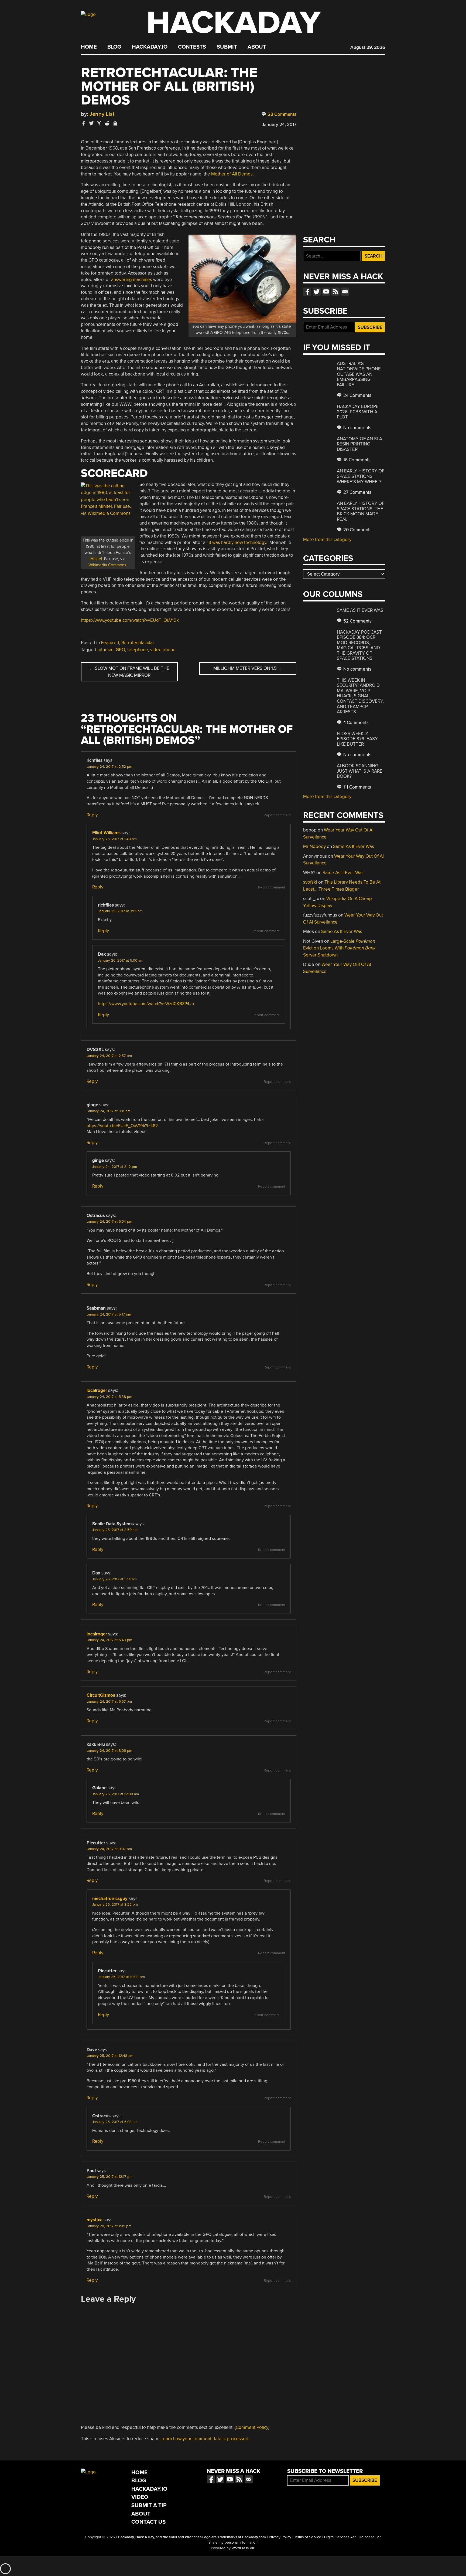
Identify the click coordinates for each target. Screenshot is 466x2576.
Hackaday (234, 23)
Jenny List (102, 114)
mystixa (95, 2220)
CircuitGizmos (101, 1695)
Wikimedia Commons (107, 565)
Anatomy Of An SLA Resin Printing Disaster (359, 444)
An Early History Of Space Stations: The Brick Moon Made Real (361, 511)
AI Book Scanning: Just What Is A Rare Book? (360, 771)
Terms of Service (308, 2537)
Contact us (345, 292)
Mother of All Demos (232, 174)
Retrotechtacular (138, 643)
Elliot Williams (106, 833)
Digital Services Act (340, 2537)
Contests (192, 47)
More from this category (327, 540)
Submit (227, 47)
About (257, 47)
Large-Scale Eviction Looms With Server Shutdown (339, 948)
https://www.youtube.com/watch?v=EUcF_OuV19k (130, 620)
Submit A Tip (149, 2505)
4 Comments (355, 723)
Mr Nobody (314, 846)
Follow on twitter (317, 292)
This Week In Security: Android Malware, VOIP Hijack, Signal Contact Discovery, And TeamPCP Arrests (360, 696)
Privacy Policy (280, 2537)
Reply (92, 815)
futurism (105, 650)
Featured (110, 643)
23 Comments (282, 114)
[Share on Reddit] (107, 123)
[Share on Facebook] (84, 123)
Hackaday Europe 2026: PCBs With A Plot (358, 412)
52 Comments (357, 621)
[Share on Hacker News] (99, 123)
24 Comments (357, 395)
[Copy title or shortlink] (115, 124)
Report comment (277, 815)
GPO (120, 650)
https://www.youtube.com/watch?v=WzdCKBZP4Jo (146, 1004)
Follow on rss (335, 292)
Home (89, 47)
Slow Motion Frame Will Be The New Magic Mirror (129, 672)
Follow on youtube (326, 292)
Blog (114, 47)
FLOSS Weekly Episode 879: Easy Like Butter (357, 739)
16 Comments (356, 460)
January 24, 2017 (279, 125)
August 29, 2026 (368, 47)
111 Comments (357, 787)
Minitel (96, 559)
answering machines (132, 280)
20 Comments (357, 530)
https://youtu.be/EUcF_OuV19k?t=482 (122, 1126)
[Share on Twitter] (91, 123)
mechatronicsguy (110, 1899)
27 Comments (357, 492)
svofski (310, 882)
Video (140, 2497)
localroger (97, 1390)
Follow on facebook (307, 292)
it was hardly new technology (237, 542)
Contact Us (148, 2522)
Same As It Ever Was (360, 610)
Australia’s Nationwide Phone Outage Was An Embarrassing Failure (359, 374)
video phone (163, 650)
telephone (138, 650)
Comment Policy (252, 2427)
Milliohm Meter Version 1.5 (248, 668)
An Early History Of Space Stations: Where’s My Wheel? (361, 476)
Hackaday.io (150, 47)
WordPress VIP (243, 2548)
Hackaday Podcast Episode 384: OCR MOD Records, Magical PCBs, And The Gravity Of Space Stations (359, 645)
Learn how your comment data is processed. (205, 2439)
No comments (357, 428)
